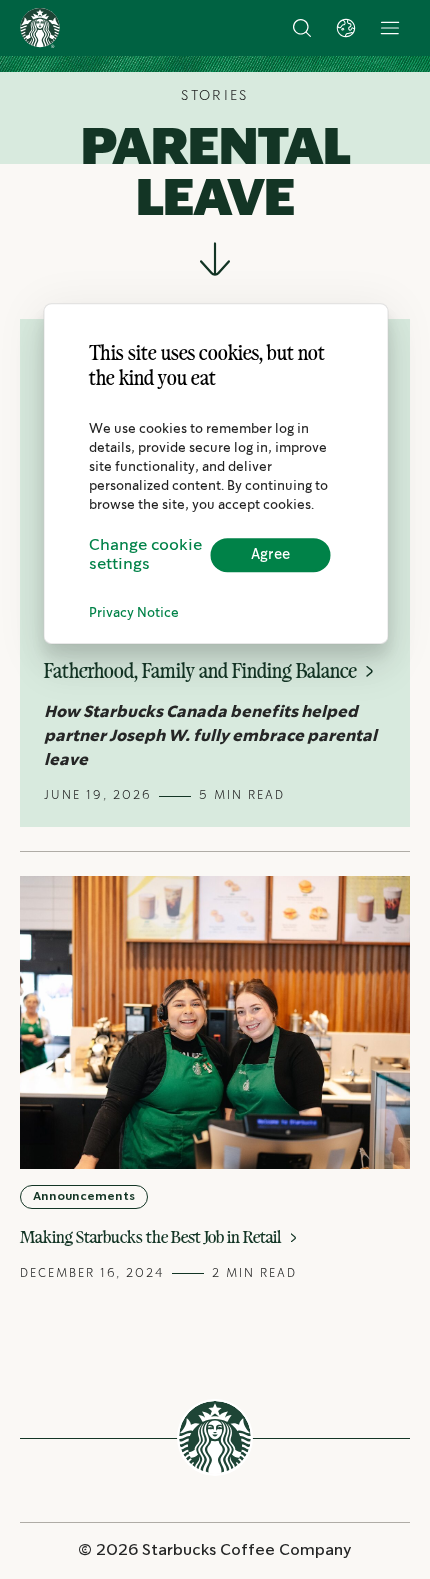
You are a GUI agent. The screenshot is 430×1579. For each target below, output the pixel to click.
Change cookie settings (145, 555)
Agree (270, 555)
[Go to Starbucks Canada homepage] (40, 28)
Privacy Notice (134, 613)
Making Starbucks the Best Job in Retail (153, 1237)
